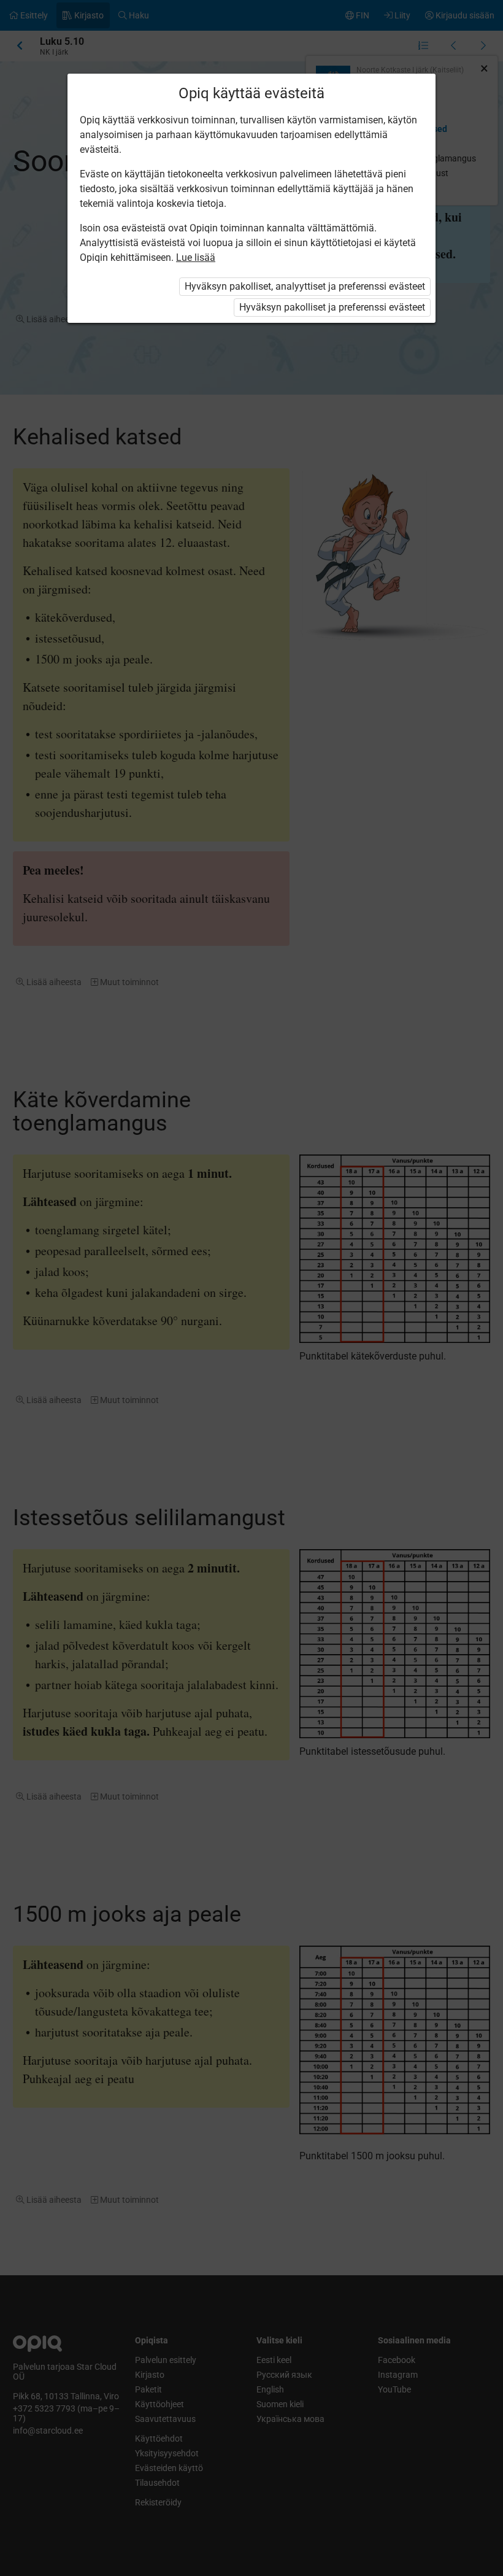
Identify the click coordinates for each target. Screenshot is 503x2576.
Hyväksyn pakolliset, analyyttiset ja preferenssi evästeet (305, 286)
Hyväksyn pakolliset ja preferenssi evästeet (332, 307)
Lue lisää (196, 257)
